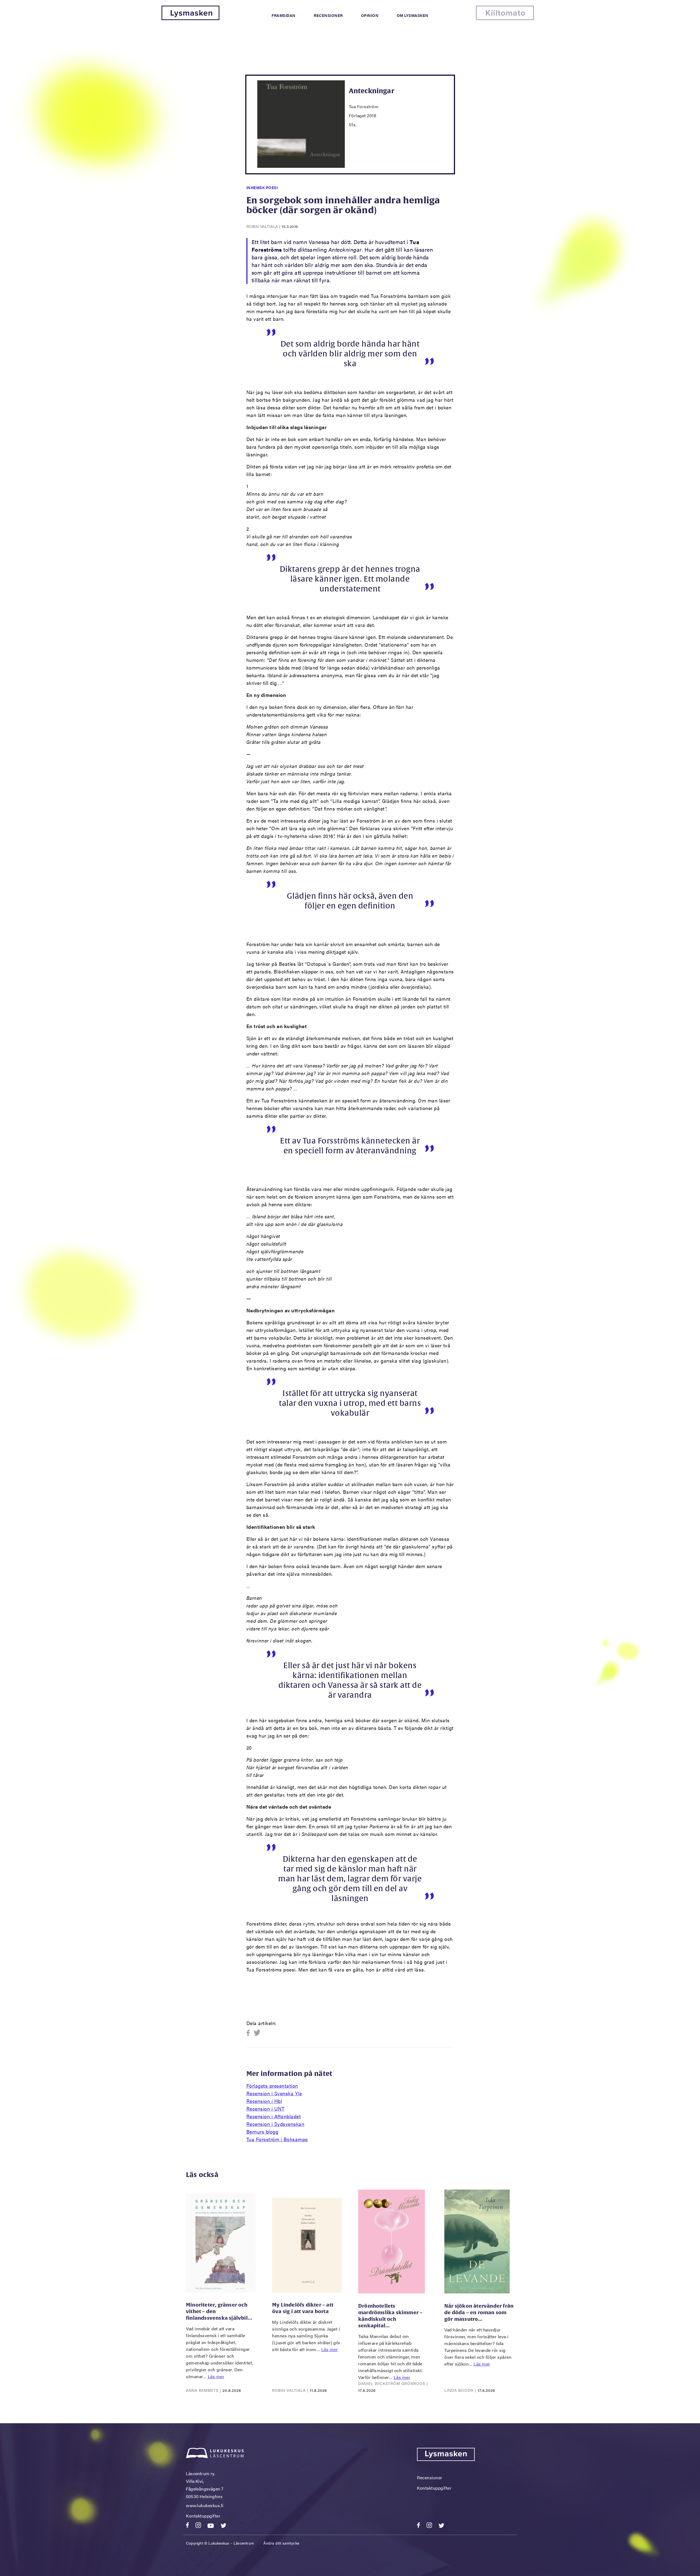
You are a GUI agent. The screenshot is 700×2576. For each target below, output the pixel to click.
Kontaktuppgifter (203, 2516)
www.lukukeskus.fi (205, 2505)
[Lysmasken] (190, 18)
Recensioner (328, 15)
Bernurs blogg (262, 2131)
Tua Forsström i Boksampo (277, 2139)
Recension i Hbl (264, 2101)
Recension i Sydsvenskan (275, 2124)
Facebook (250, 2033)
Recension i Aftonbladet (274, 2116)
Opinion (370, 15)
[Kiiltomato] (505, 18)
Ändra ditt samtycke (281, 2543)
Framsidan (284, 15)
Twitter (257, 2033)
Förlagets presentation (272, 2086)
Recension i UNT (266, 2109)
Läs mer (216, 2376)
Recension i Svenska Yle (274, 2093)
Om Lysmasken (413, 15)
